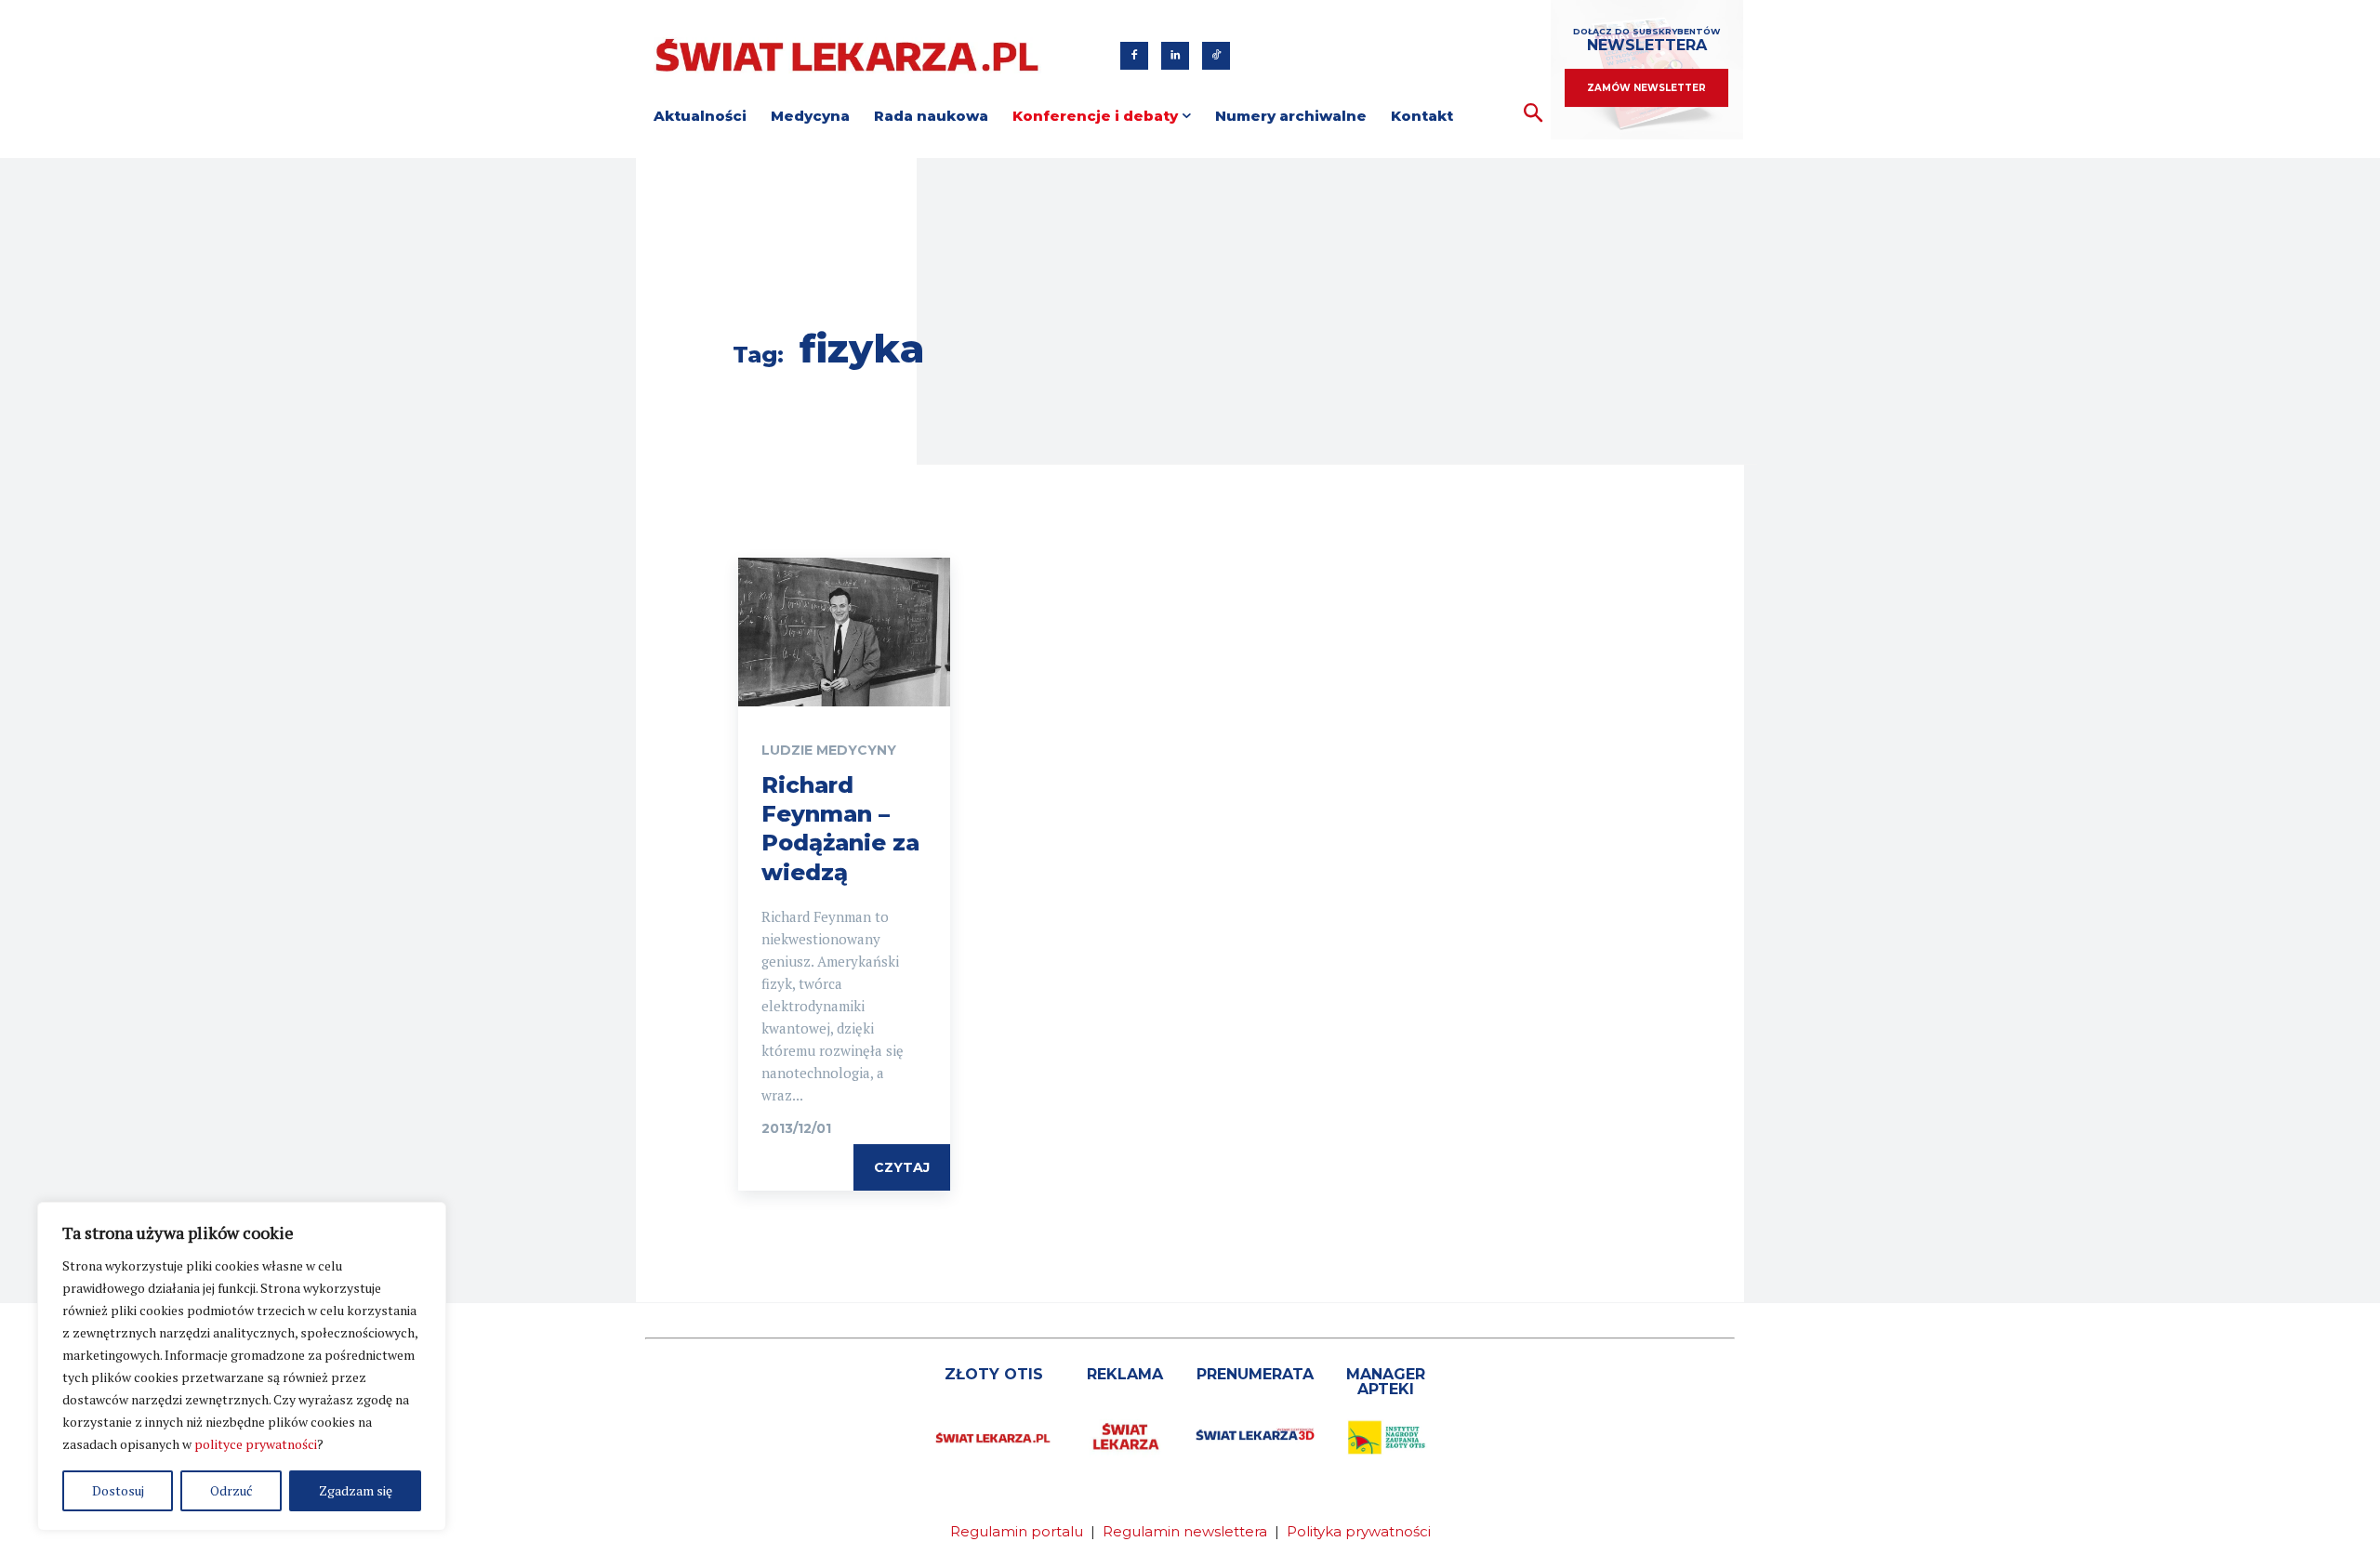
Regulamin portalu (1017, 1531)
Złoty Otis (994, 1374)
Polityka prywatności (1359, 1531)
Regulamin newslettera (1185, 1531)
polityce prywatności (256, 1444)
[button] (1534, 114)
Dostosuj (118, 1490)
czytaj (902, 1167)
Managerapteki (1386, 1382)
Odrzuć (231, 1490)
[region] (242, 1366)
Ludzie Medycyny (829, 750)
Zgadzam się (356, 1490)
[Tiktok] (1216, 56)
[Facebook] (1134, 56)
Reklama (1125, 1374)
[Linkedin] (1175, 56)
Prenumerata (1255, 1374)
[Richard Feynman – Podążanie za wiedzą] (844, 632)
